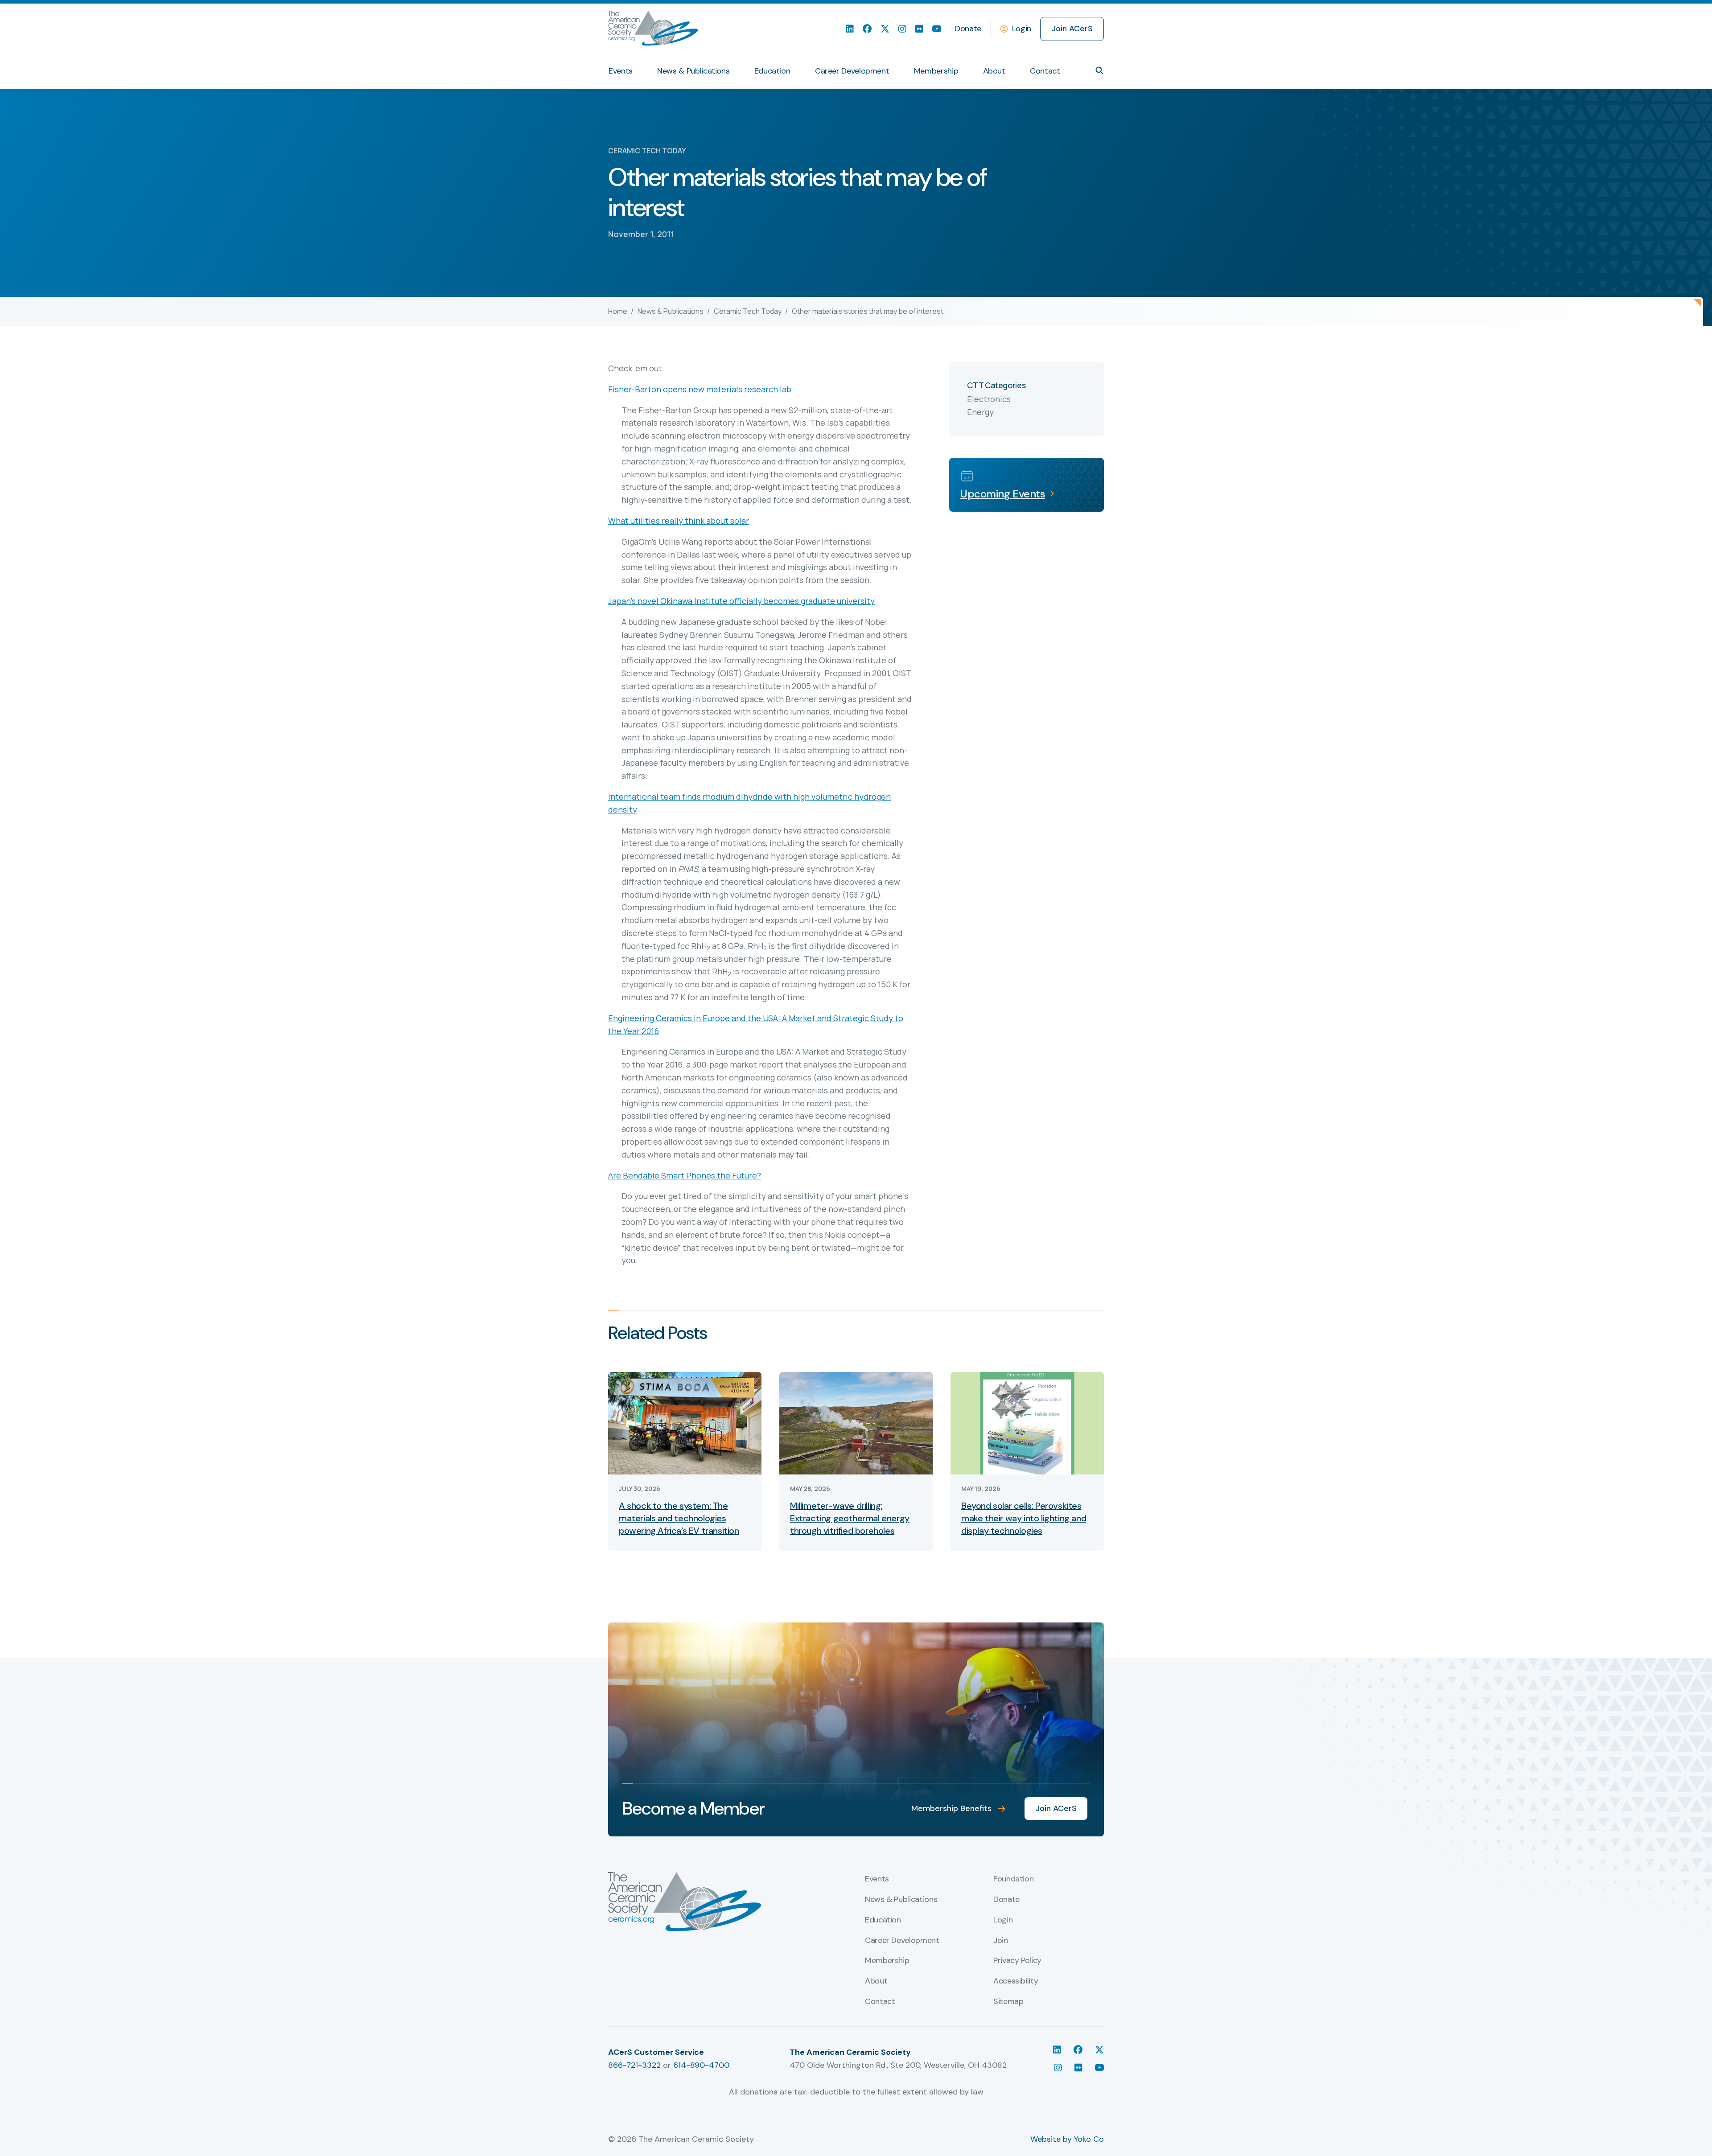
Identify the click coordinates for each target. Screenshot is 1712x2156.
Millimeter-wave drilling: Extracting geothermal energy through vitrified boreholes (850, 1518)
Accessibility (1016, 1981)
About (994, 71)
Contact (1045, 71)
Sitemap (1008, 2002)
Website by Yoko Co (1067, 2139)
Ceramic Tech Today (748, 311)
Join (1001, 1941)
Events (621, 71)
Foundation (1013, 1879)
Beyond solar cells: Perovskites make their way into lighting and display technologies (1024, 1518)
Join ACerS (1072, 29)
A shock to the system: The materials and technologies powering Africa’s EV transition (679, 1518)
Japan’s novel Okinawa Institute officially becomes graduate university (741, 601)
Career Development (852, 71)
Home (618, 311)
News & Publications (693, 71)
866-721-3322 (634, 2065)
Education (772, 71)
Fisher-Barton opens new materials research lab (700, 389)
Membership (936, 71)
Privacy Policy (1017, 1961)
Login (1022, 29)
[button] (1099, 70)
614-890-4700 (701, 2065)
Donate (968, 29)
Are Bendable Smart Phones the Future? (685, 1175)
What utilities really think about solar (679, 521)
